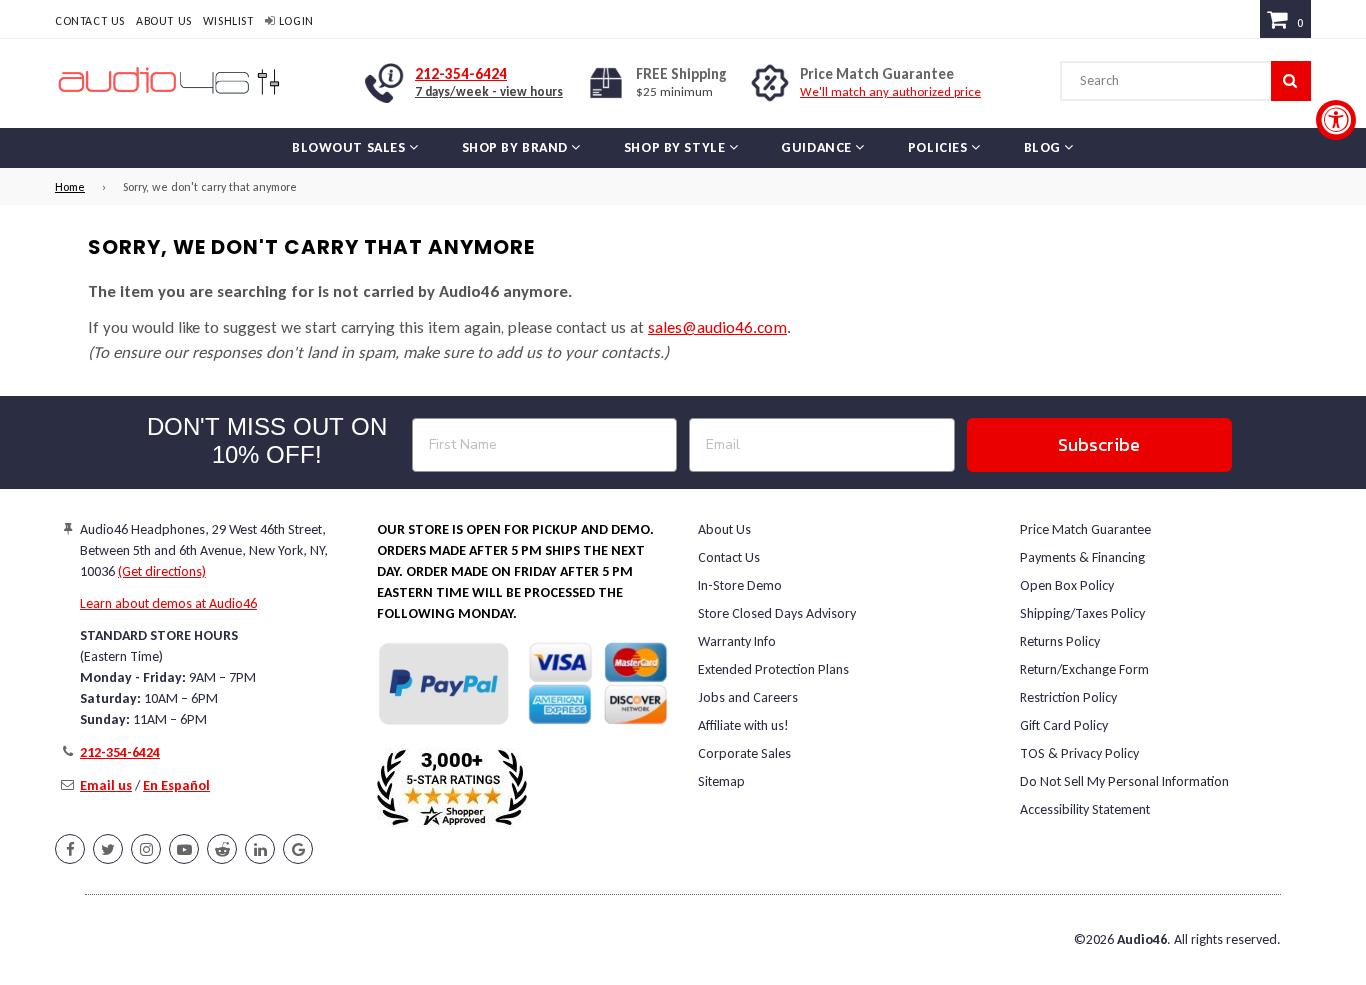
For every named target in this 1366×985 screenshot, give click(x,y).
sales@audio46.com (717, 327)
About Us (164, 21)
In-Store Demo (740, 585)
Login (294, 21)
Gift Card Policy (1064, 725)
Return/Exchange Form (1084, 669)
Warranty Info (737, 641)
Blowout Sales (350, 147)
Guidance (818, 147)
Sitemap (721, 781)
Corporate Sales (744, 753)
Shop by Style (676, 147)
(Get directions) (162, 571)
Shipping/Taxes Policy (1082, 613)
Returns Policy (1060, 641)
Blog (1044, 147)
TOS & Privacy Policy (1079, 753)
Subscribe (1099, 444)
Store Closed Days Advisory (777, 613)
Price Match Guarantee (1085, 529)
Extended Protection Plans (773, 669)
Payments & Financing (1082, 557)
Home (70, 187)
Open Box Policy (1067, 585)
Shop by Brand (517, 147)
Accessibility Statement (1085, 809)
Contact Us (90, 21)
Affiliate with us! (743, 725)
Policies (939, 147)
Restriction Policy (1068, 697)
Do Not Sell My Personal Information (1124, 781)
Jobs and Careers (748, 697)
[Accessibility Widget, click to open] (1336, 120)
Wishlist (228, 21)
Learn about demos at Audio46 (168, 603)
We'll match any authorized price (890, 91)
